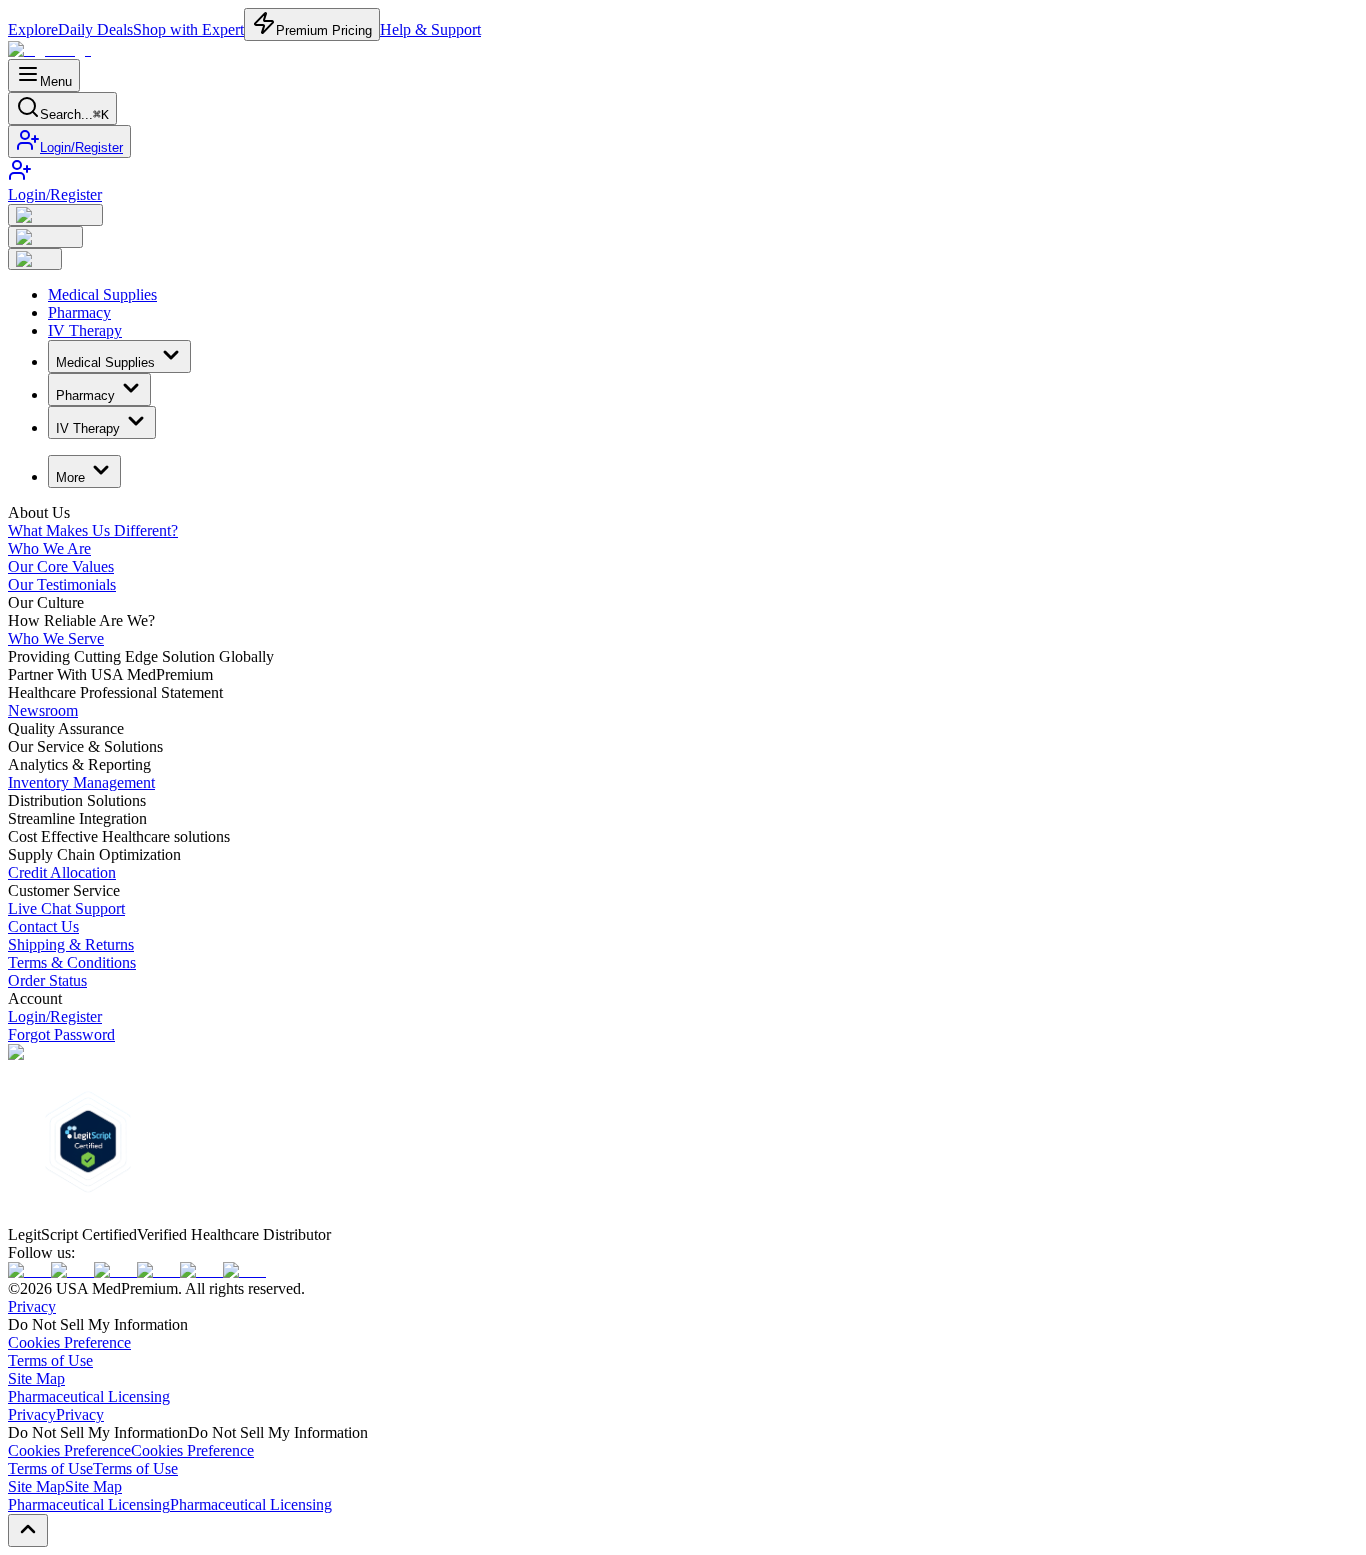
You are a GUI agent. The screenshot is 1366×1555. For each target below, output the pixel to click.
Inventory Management (81, 782)
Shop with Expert (188, 29)
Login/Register (81, 147)
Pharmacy (79, 312)
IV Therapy (85, 330)
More (70, 477)
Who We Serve (56, 638)
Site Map (36, 1378)
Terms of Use (50, 1360)
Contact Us (43, 926)
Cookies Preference (69, 1342)
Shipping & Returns (71, 944)
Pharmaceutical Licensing (89, 1396)
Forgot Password (61, 1034)
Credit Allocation (62, 872)
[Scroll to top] (28, 1530)
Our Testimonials (62, 584)
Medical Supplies (102, 294)
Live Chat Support (66, 908)
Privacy (32, 1306)
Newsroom (43, 710)
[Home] (49, 49)
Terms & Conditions (72, 962)
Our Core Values (61, 566)
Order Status (47, 980)
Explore (33, 29)
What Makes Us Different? (93, 530)
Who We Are (49, 548)
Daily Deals (95, 29)
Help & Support (430, 29)
